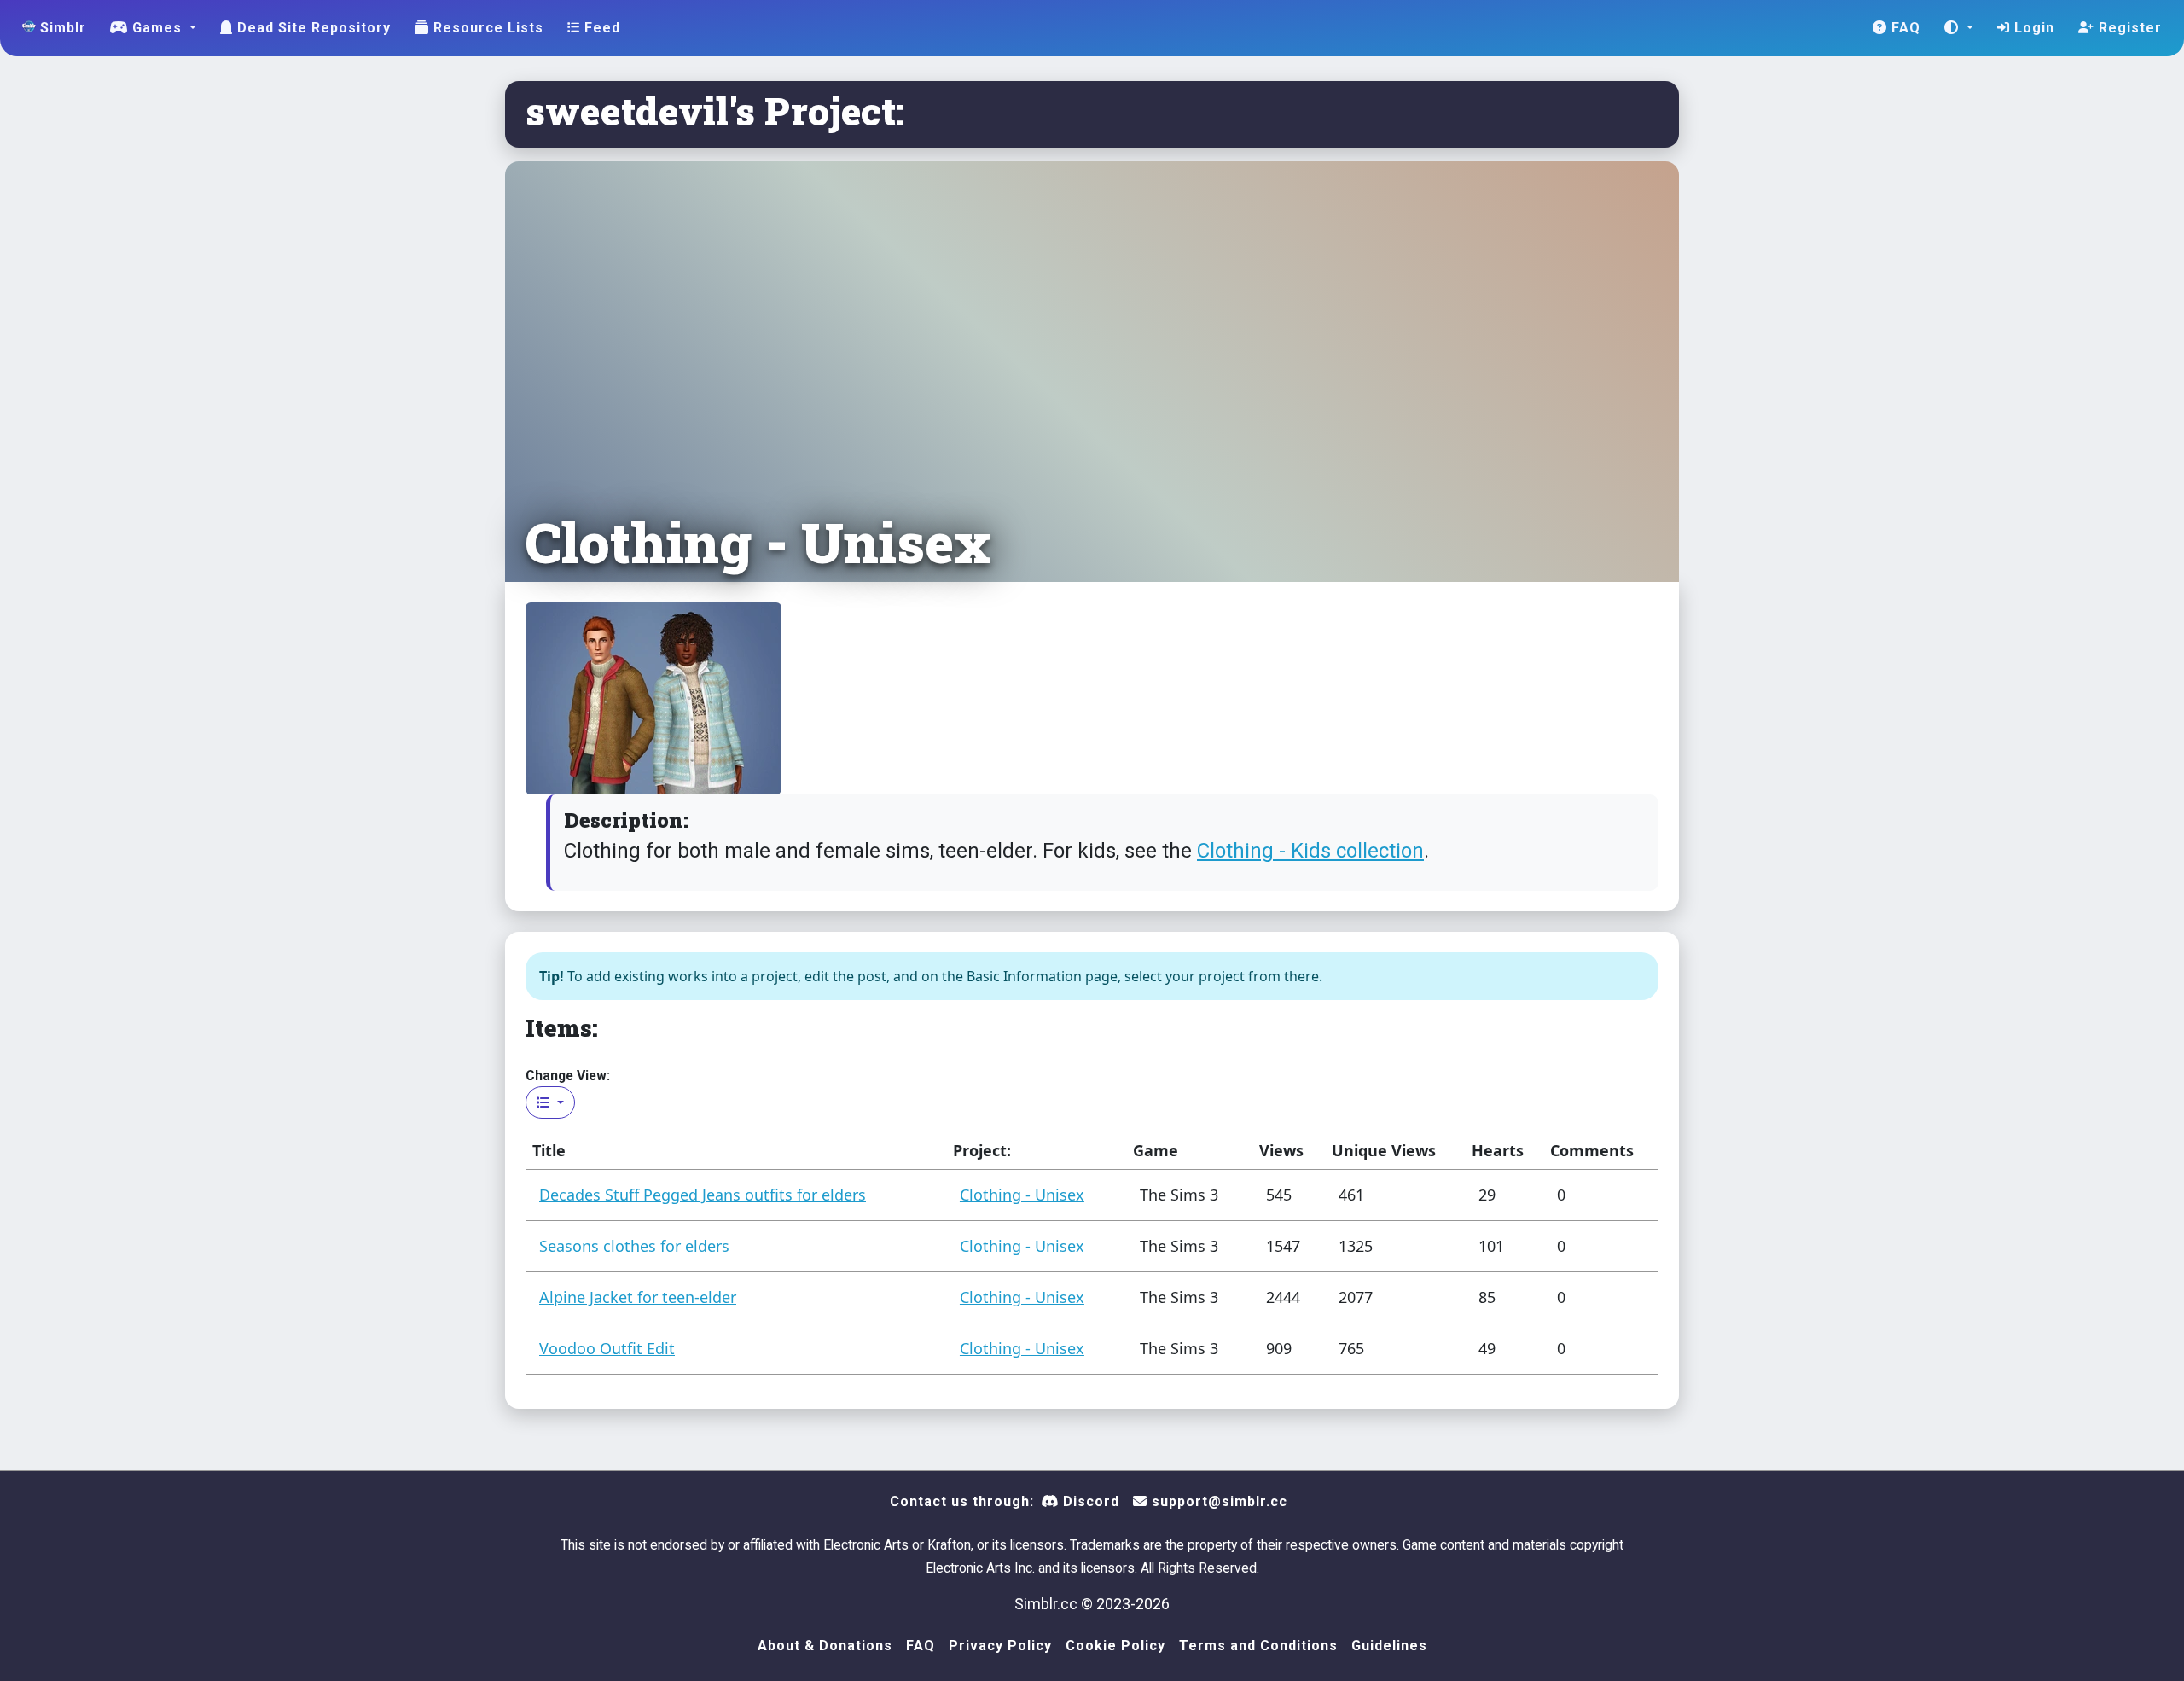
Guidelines (1389, 1646)
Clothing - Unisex (1022, 1195)
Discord (1089, 1501)
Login (2032, 28)
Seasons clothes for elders (634, 1246)
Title (549, 1150)
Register (2128, 28)
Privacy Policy (1000, 1646)
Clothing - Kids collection (1310, 851)
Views (1281, 1150)
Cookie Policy (1115, 1646)
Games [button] (157, 28)
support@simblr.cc (1217, 1501)
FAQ (1904, 28)
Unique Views (1384, 1150)
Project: (982, 1150)
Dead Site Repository (312, 28)
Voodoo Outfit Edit (607, 1348)
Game (1156, 1150)
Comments (1592, 1150)
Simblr (61, 28)
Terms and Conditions (1258, 1646)
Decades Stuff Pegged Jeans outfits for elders (703, 1195)
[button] (1959, 28)
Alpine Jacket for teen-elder (638, 1297)
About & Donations (825, 1646)
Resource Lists (486, 28)
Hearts (1498, 1150)
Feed (600, 28)
